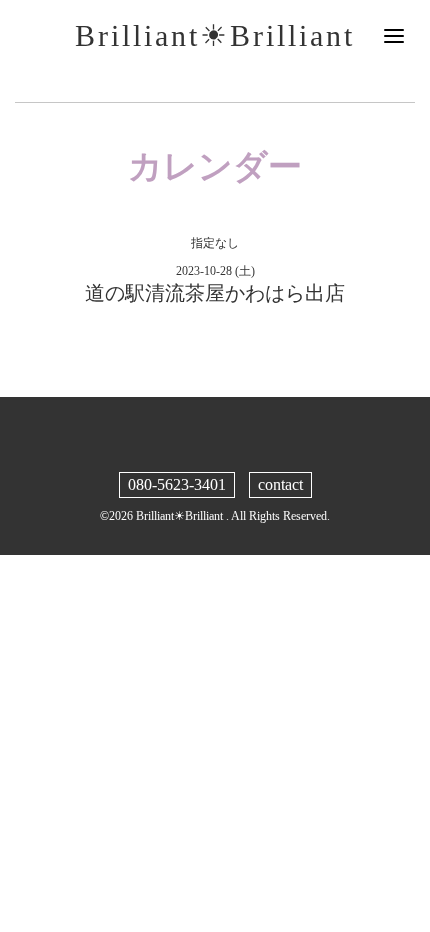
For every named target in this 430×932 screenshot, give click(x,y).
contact (280, 484)
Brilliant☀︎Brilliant (215, 35)
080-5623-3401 (177, 484)
